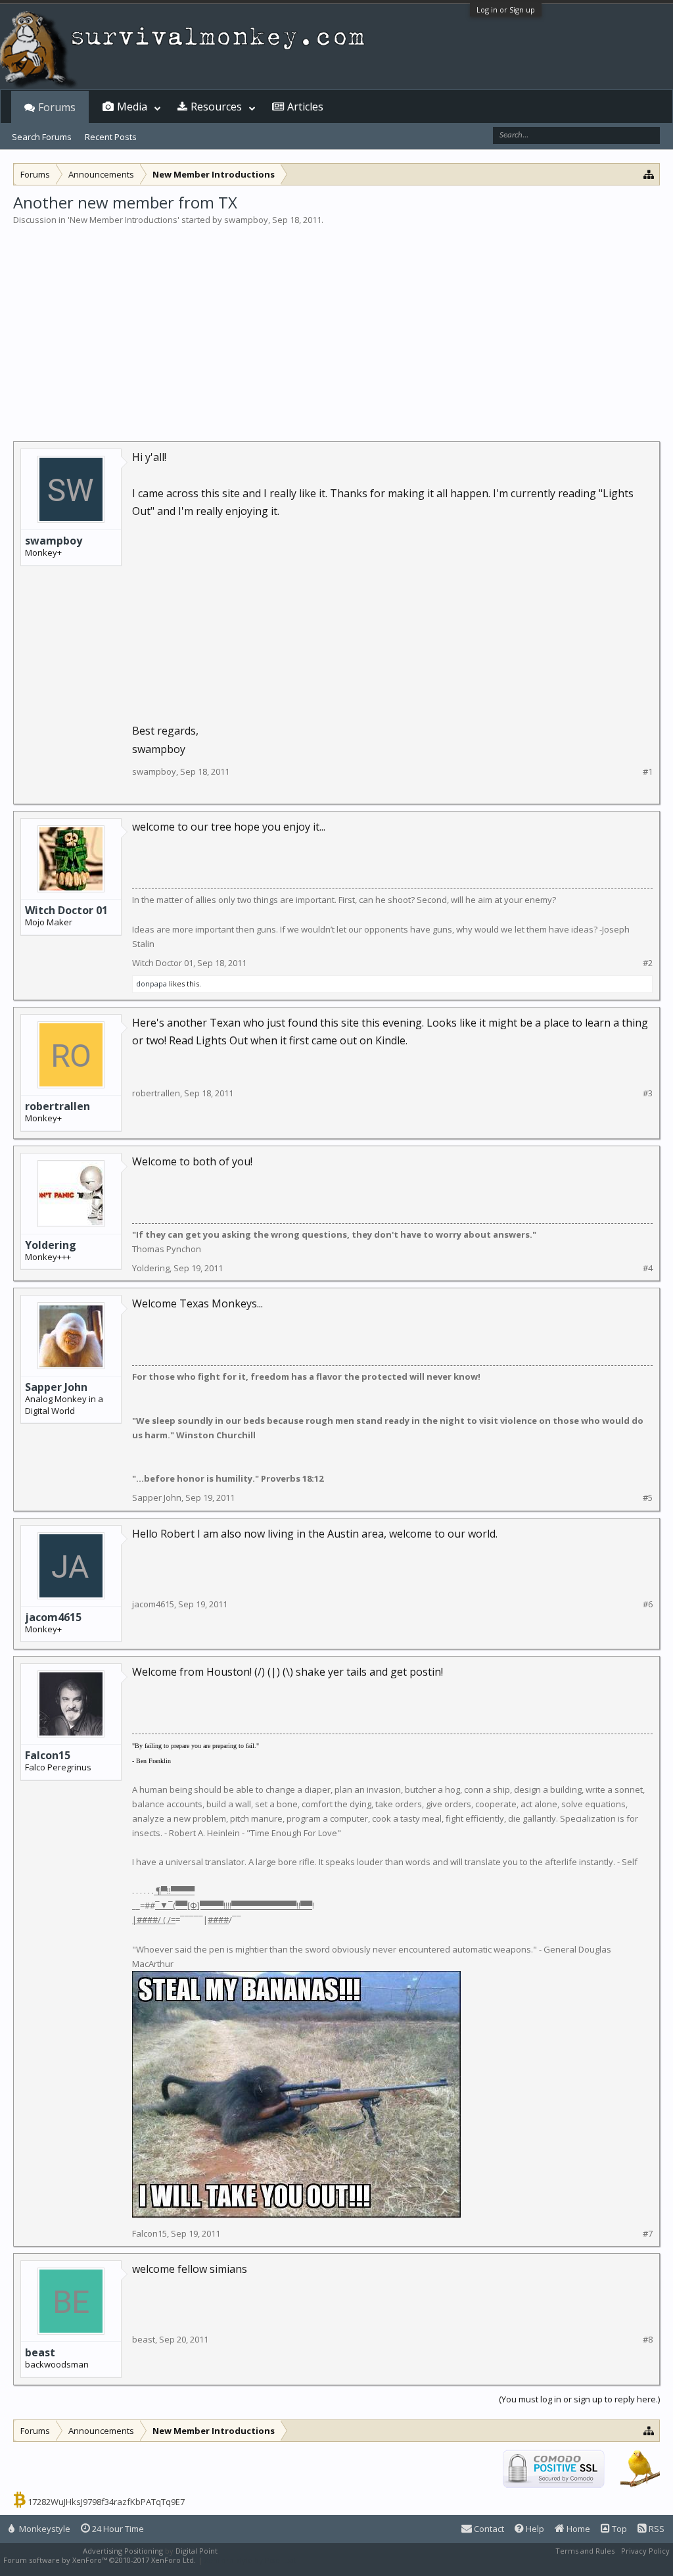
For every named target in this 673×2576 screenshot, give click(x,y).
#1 (648, 772)
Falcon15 (48, 1755)
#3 (648, 1093)
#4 (648, 1268)
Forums (57, 107)
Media (132, 107)
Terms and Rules (585, 2551)
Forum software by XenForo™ (100, 2560)
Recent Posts (111, 137)
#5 (648, 1498)
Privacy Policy (645, 2551)
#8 (648, 2340)
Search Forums (42, 137)
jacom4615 (53, 1617)
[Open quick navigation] (649, 174)
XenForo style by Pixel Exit (250, 2560)
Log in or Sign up (506, 10)
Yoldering (51, 1245)
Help (534, 2529)
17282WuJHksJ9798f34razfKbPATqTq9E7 (106, 2502)
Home (577, 2529)
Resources (216, 107)
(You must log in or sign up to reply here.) (579, 2399)
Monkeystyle (44, 2529)
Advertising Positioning (123, 2551)
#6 (648, 1604)
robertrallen (58, 1106)
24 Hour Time (117, 2529)
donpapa (151, 984)
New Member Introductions (124, 220)
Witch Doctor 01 (66, 910)
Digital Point (197, 2551)
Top (618, 2529)
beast (40, 2352)
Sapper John (56, 1387)
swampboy (246, 220)
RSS (656, 2529)
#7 (648, 2234)
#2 (648, 963)
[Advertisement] (336, 325)
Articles (305, 107)
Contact (488, 2529)
